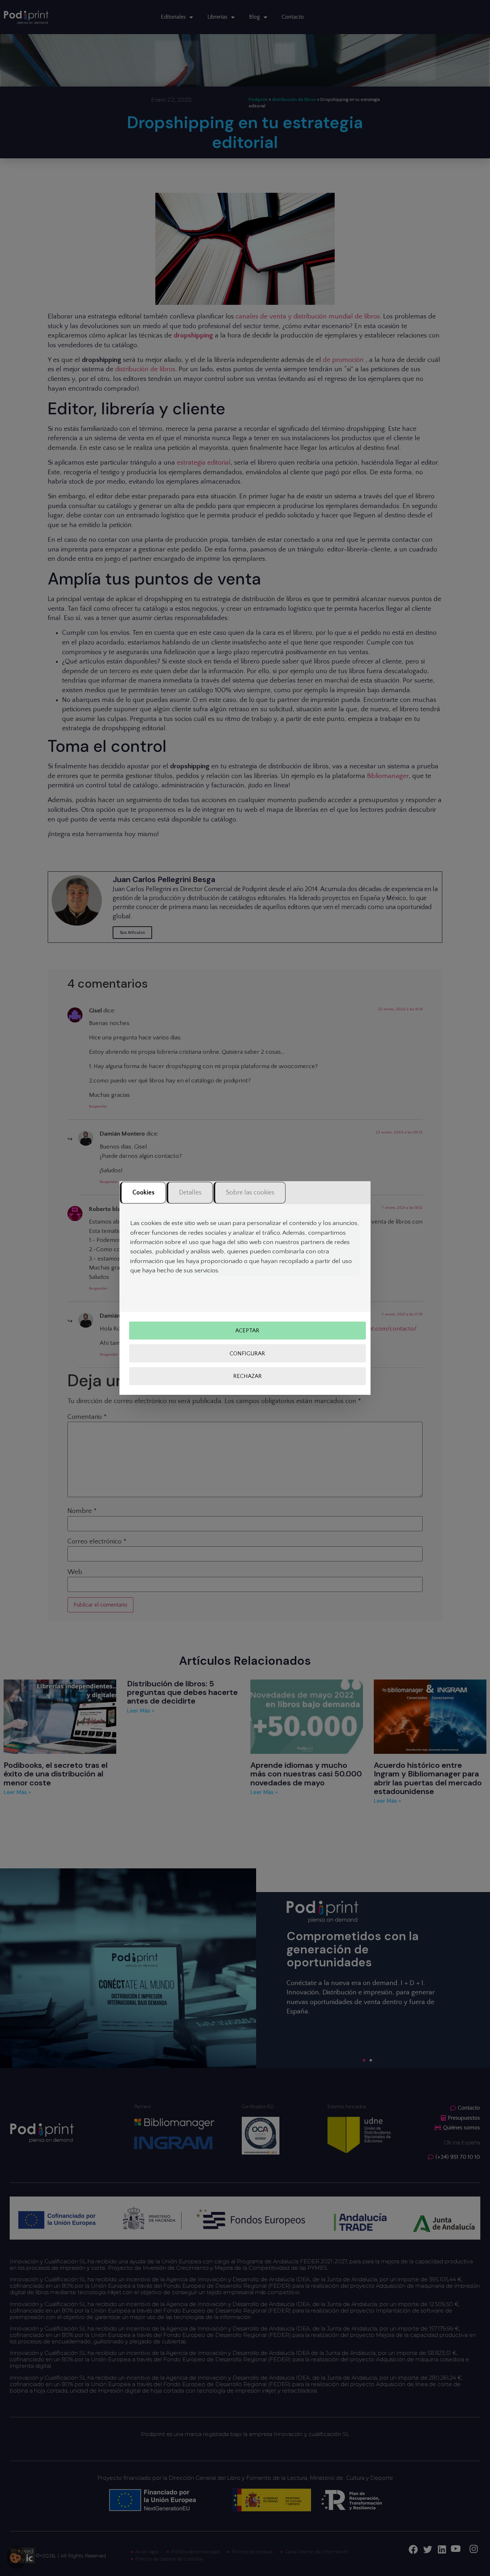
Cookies (143, 1193)
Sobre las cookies (250, 1193)
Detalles (190, 1193)
